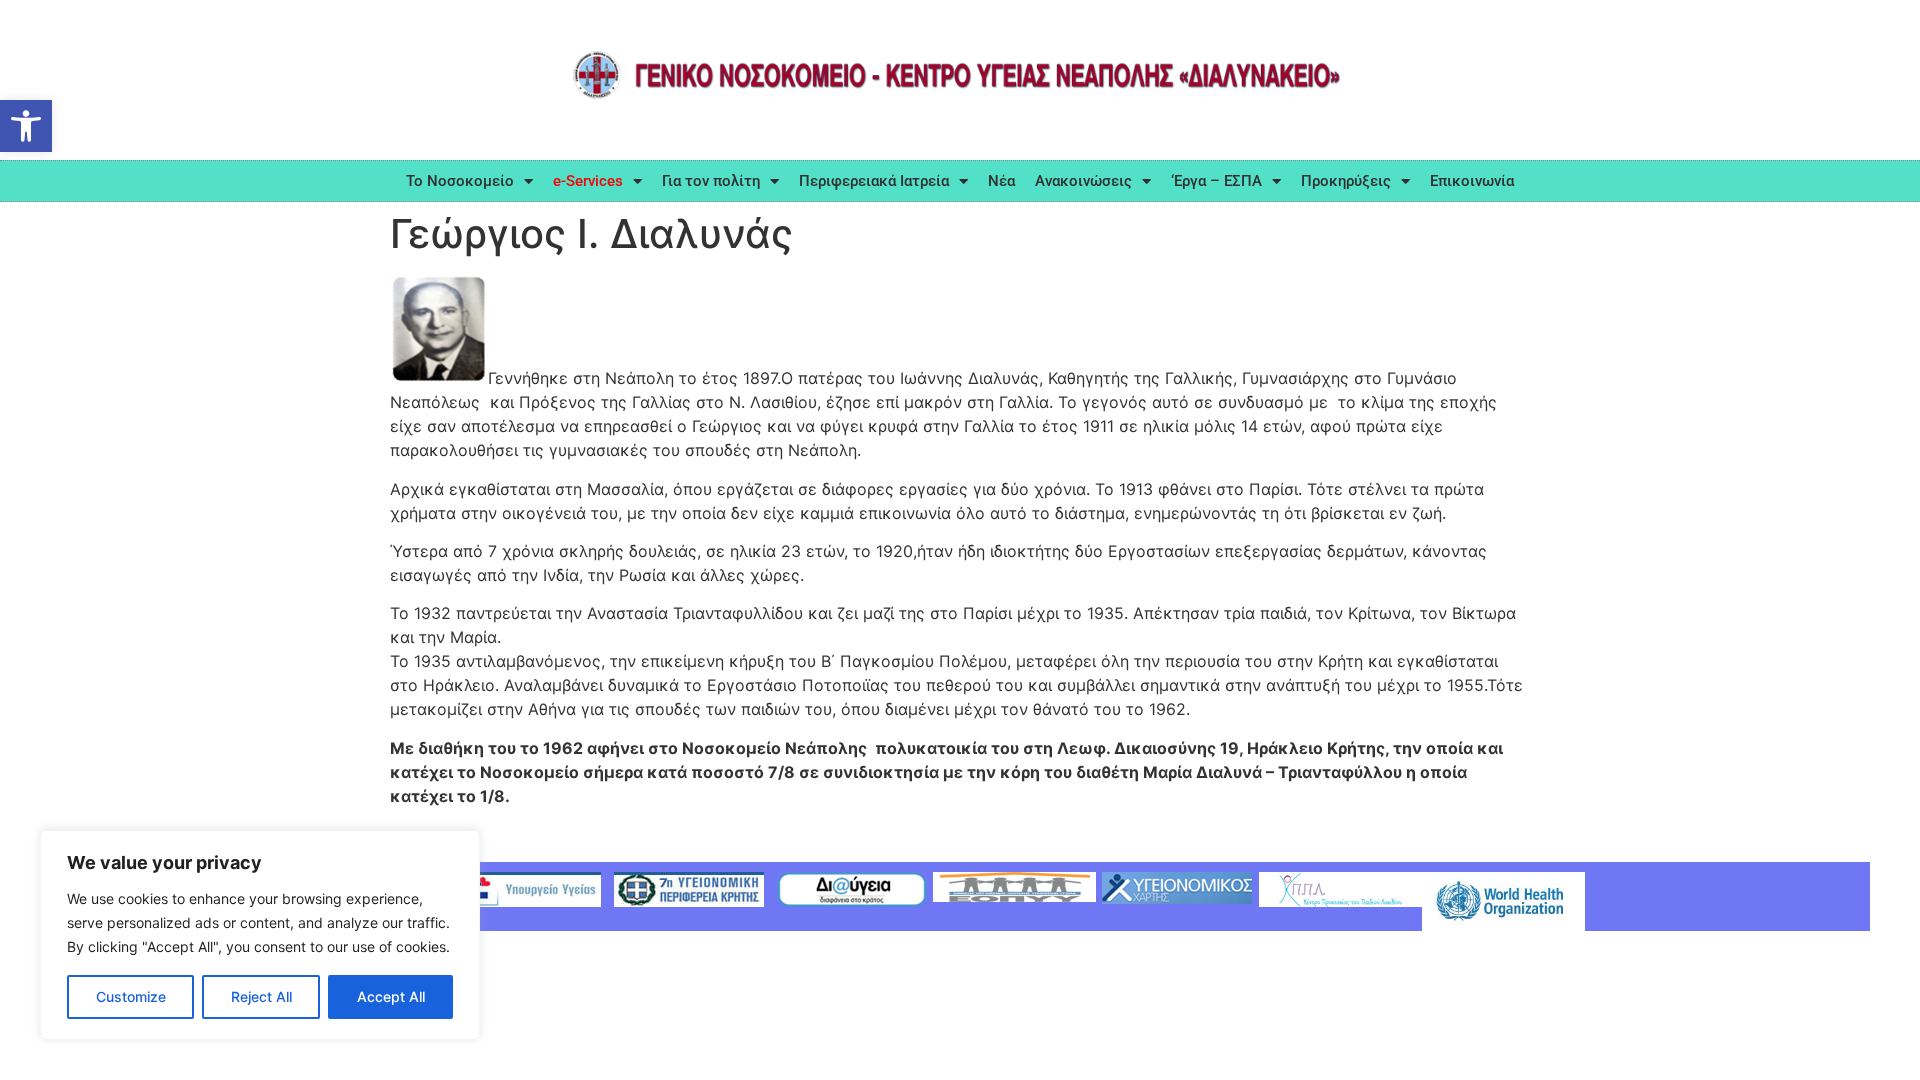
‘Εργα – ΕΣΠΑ (1216, 181)
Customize (131, 996)
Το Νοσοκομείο (460, 181)
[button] (26, 126)
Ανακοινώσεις (1083, 181)
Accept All (391, 996)
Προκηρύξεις (1346, 181)
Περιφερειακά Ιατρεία (874, 181)
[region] (260, 935)
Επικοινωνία (1472, 181)
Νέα (1001, 181)
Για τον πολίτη (711, 181)
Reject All (261, 996)
